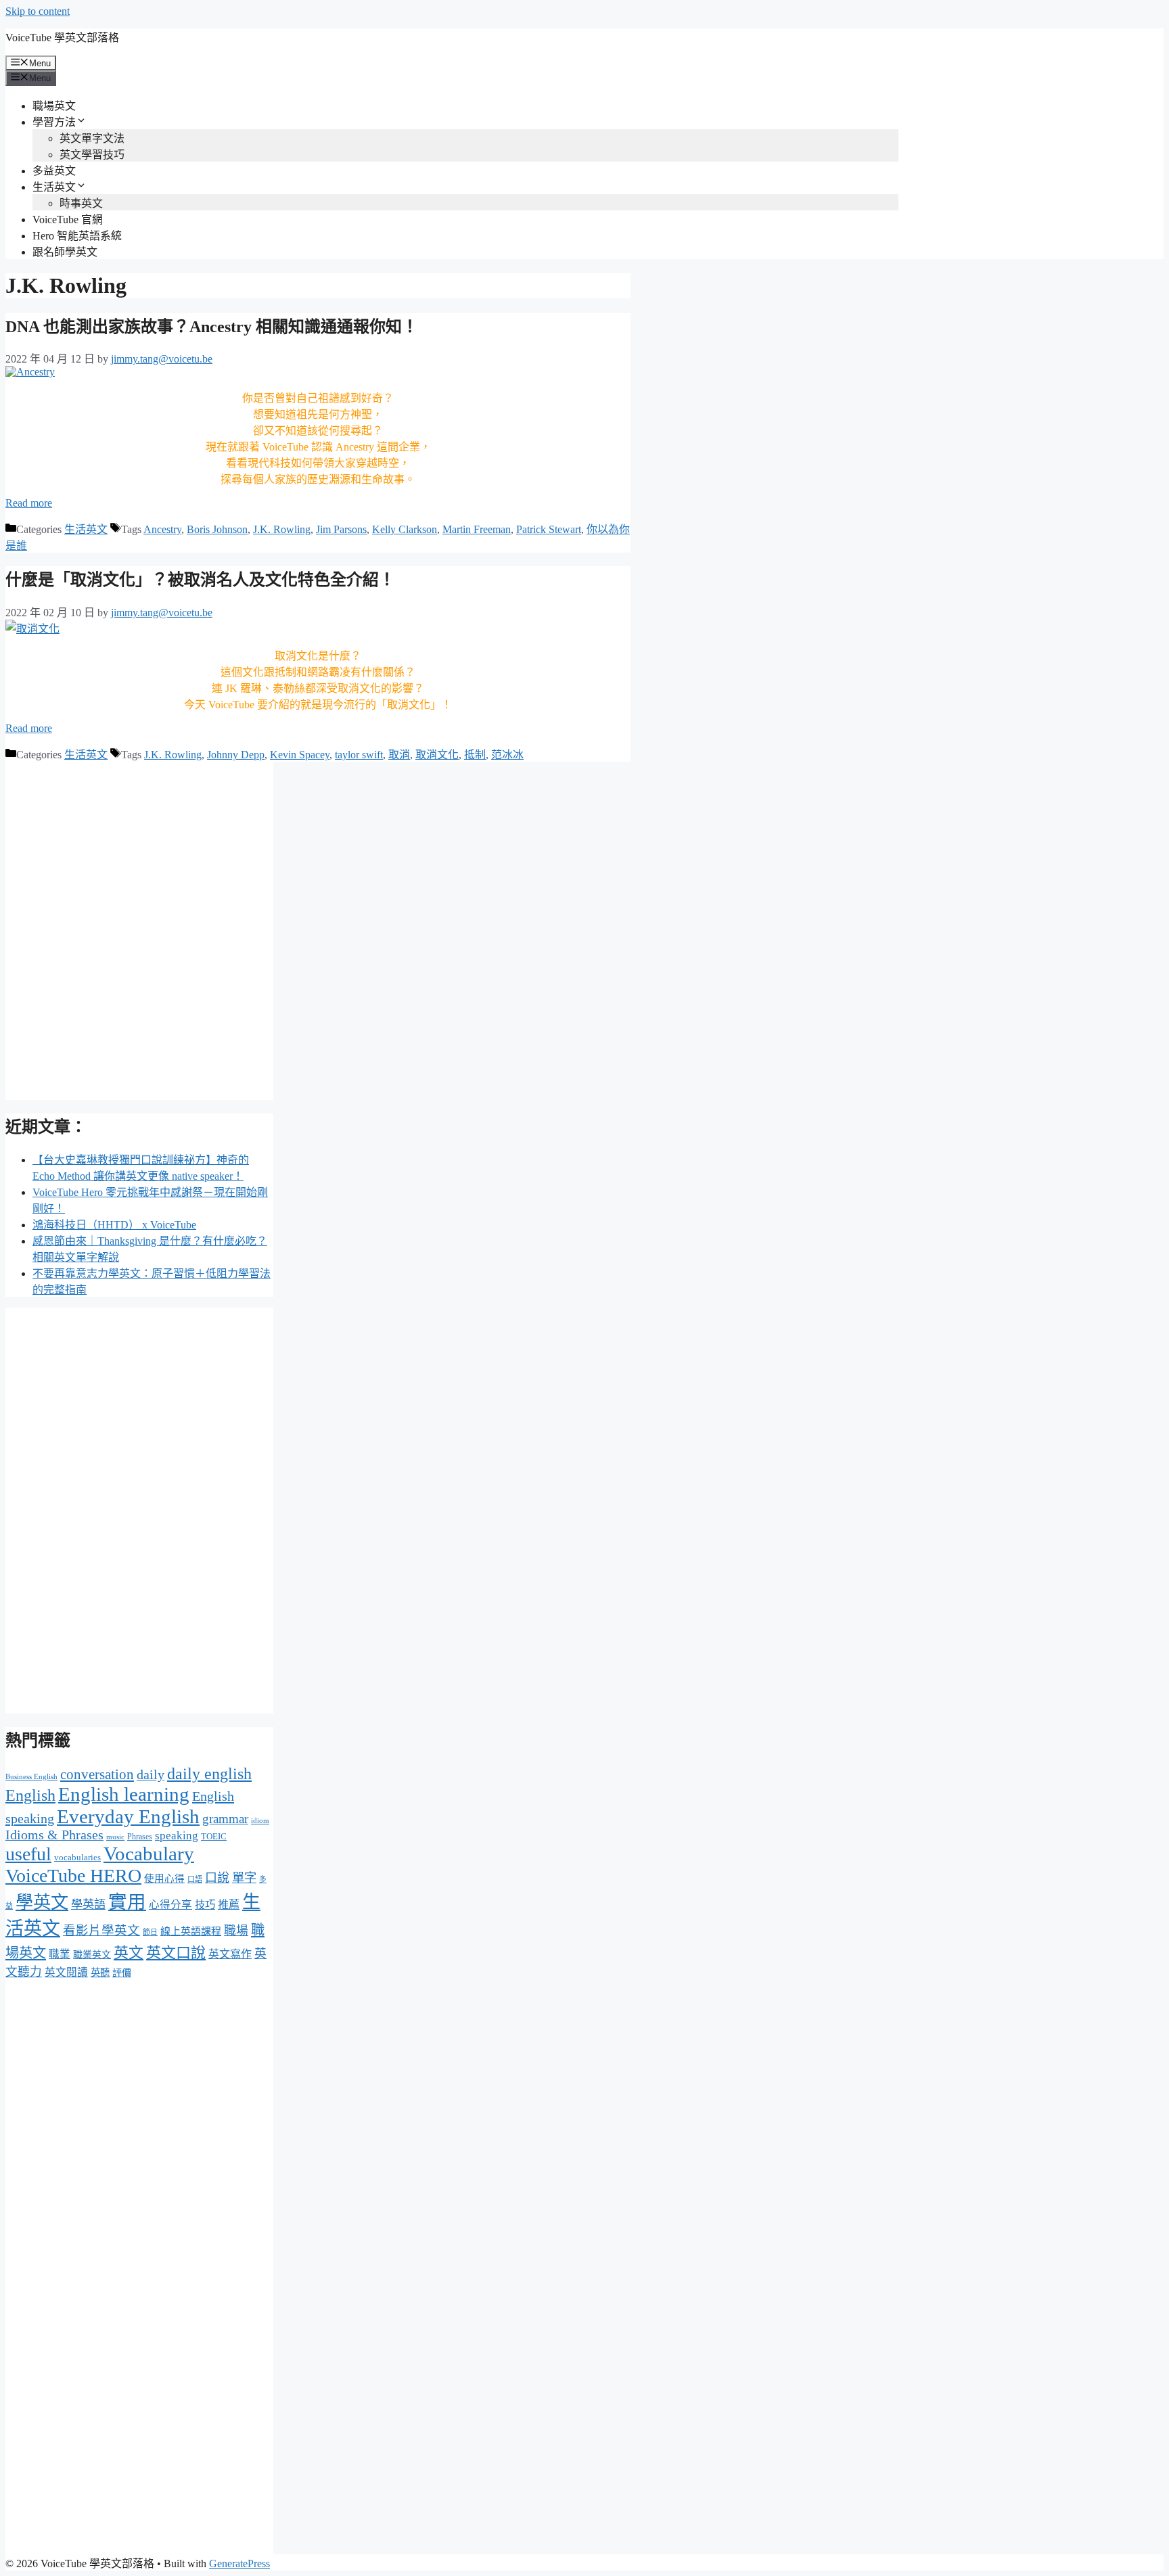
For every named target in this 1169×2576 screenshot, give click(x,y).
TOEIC (214, 1836)
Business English (31, 1777)
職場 (236, 1931)
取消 (399, 755)
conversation (97, 1774)
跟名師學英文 (65, 252)
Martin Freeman (477, 529)
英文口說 (176, 1953)
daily (151, 1775)
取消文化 (437, 755)
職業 (60, 1954)
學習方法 (54, 122)
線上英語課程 (191, 1931)
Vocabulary (149, 1854)
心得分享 (170, 1905)
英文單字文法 (92, 138)
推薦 (229, 1905)
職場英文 (54, 106)
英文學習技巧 (92, 155)
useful (28, 1854)
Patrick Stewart (549, 529)
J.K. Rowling (282, 529)
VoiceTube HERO (73, 1876)
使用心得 (164, 1879)
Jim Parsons (341, 529)
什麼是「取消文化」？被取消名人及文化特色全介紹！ (200, 580)
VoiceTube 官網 (68, 220)
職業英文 (92, 1955)
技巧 (205, 1905)
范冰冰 (507, 755)
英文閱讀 (66, 1972)
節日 (150, 1932)
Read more (29, 503)
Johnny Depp (236, 755)
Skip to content (38, 11)
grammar (225, 1819)
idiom (260, 1820)
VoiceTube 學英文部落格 (62, 38)
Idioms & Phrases (54, 1835)
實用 (127, 1902)
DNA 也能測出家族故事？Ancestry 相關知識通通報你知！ (212, 327)
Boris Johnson (217, 529)
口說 (217, 1878)
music (115, 1837)
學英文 (42, 1903)
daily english (209, 1773)
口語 (195, 1879)
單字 (244, 1878)
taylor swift (359, 755)
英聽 (100, 1973)
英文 (129, 1953)
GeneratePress (239, 2563)
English (30, 1795)
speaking (177, 1836)
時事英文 (81, 203)
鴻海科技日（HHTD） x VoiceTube (114, 1225)
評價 (122, 1973)
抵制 (475, 755)
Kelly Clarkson (405, 529)
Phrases (140, 1837)
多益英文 (54, 171)
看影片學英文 (101, 1930)
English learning (124, 1794)
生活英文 (54, 187)
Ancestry (162, 529)
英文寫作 (230, 1954)
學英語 (88, 1905)
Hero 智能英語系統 (77, 236)
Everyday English (128, 1816)
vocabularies (77, 1857)
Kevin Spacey (300, 755)
